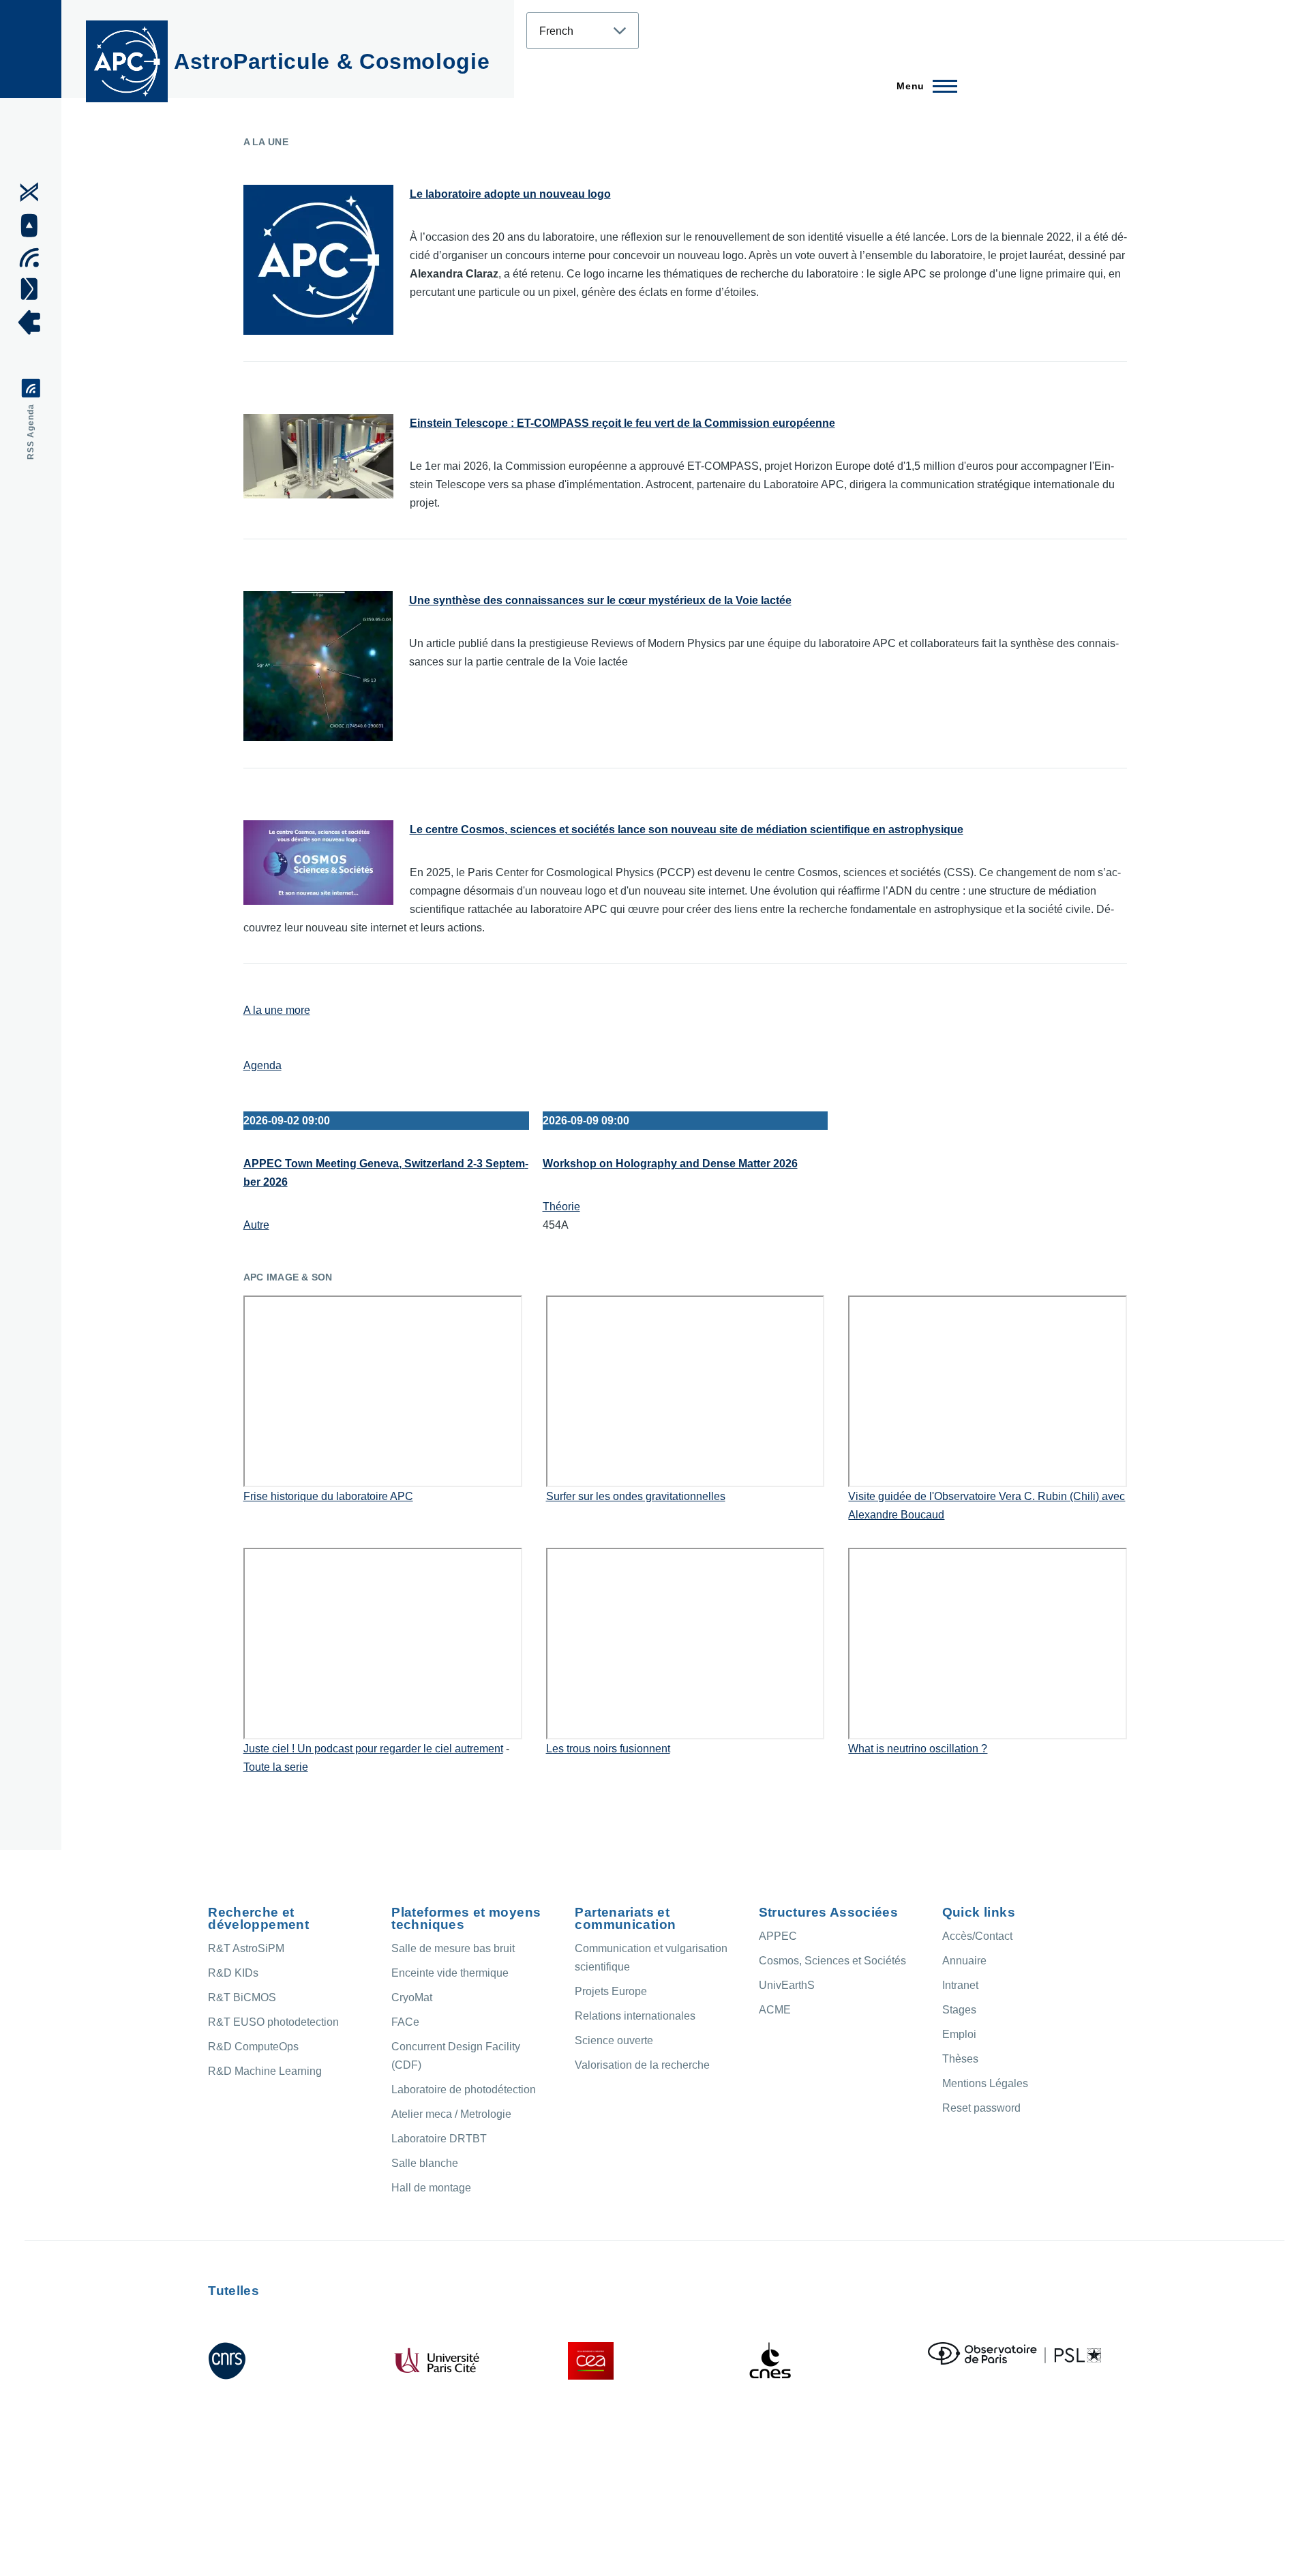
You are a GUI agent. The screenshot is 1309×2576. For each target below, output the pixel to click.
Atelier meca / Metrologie (451, 2114)
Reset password (981, 2108)
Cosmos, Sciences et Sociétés (832, 1961)
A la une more (277, 1010)
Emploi (959, 2034)
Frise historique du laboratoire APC (328, 1496)
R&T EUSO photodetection (273, 2022)
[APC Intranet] (34, 323)
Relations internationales (635, 2016)
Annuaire (964, 1961)
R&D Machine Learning (265, 2071)
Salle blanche (425, 2163)
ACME (775, 2010)
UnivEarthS (787, 1985)
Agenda (262, 1065)
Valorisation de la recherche (642, 2065)
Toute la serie (276, 1767)
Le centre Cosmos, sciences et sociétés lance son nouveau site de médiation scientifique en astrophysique (687, 829)
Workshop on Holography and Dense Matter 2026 (670, 1164)
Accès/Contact (977, 1936)
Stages (959, 2010)
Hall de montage (431, 2188)
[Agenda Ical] (34, 258)
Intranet (960, 1985)
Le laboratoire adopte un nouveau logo (510, 194)
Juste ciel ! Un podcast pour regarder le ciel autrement (373, 1749)
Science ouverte (614, 2040)
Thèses (960, 2059)
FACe (405, 2022)
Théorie (561, 1207)
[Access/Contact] (34, 288)
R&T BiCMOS (242, 1997)
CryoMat (412, 1997)
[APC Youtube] (34, 226)
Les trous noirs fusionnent (608, 1749)
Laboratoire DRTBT (439, 2139)
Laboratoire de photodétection (464, 2090)
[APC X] (34, 192)
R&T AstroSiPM (246, 1948)
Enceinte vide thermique (450, 1973)
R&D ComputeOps (253, 2047)
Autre (256, 1225)
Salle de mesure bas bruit (453, 1948)
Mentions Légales (985, 2083)
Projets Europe (611, 1991)
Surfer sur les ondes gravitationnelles (636, 1496)
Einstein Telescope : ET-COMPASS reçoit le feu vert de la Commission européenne (622, 423)
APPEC (778, 1936)
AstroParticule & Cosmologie (332, 61)
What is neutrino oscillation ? (918, 1749)
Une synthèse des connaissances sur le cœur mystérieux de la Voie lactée (600, 600)
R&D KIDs (233, 1973)
